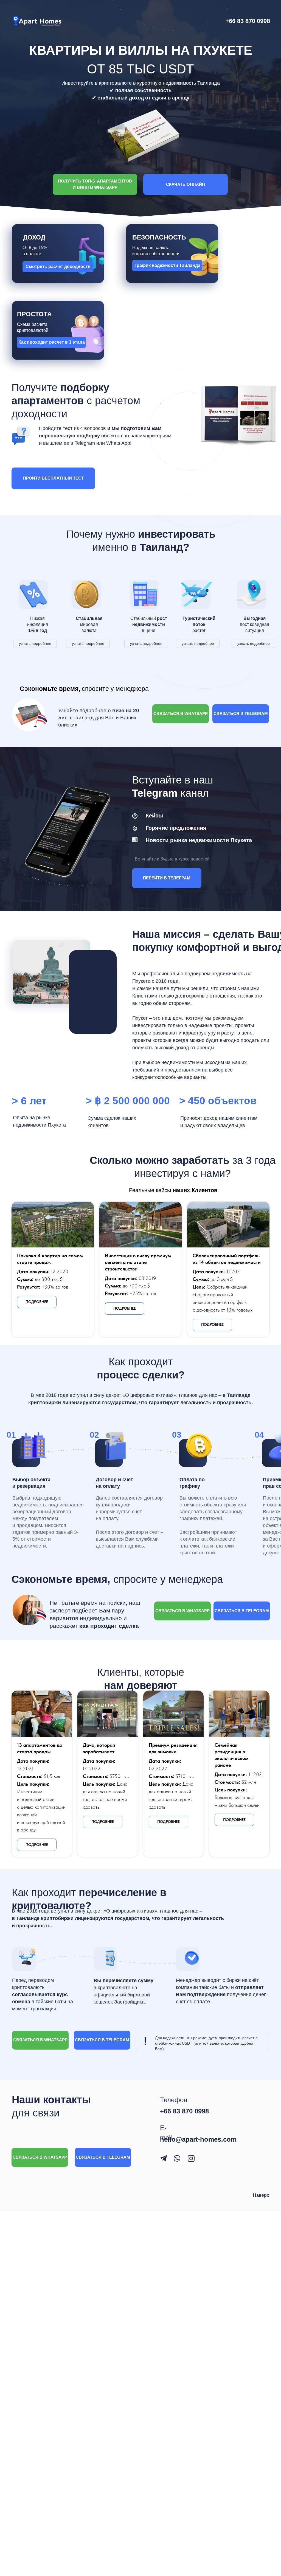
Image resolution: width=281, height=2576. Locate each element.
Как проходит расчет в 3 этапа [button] (52, 342)
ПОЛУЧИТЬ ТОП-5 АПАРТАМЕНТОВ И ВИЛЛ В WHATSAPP (95, 184)
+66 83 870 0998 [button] (248, 21)
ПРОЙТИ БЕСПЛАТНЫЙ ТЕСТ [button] (53, 478)
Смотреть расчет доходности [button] (58, 267)
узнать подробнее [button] (35, 643)
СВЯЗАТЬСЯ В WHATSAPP (181, 713)
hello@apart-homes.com (198, 2139)
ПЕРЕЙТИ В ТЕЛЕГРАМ (167, 878)
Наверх (261, 2195)
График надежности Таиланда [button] (167, 265)
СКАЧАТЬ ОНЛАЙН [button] (186, 184)
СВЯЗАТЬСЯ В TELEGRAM (241, 713)
